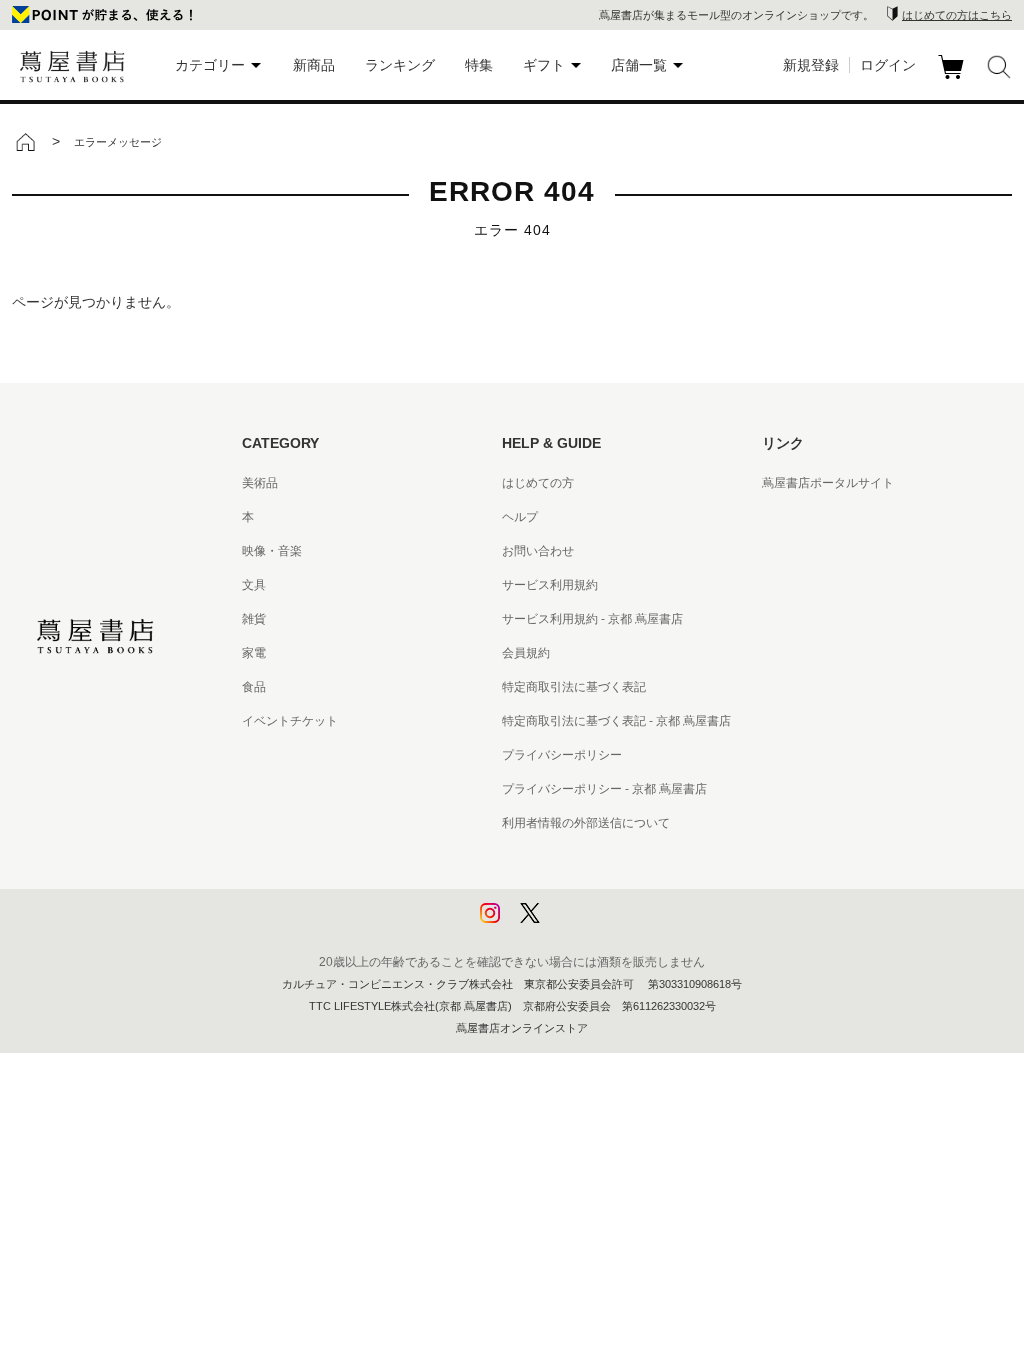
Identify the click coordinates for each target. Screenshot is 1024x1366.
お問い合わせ (538, 551)
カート (953, 79)
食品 (254, 687)
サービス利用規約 (550, 585)
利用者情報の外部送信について (586, 823)
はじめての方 (538, 483)
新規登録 (811, 65)
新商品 (314, 65)
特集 (479, 65)
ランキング (400, 65)
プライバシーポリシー (562, 755)
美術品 (260, 483)
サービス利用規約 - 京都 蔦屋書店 (592, 619)
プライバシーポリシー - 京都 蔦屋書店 (604, 789)
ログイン (888, 65)
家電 (254, 653)
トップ (25, 142)
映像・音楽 (272, 551)
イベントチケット (290, 721)
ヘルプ (520, 517)
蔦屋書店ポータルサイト (828, 483)
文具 (254, 585)
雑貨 (254, 619)
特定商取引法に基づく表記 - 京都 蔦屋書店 (616, 721)
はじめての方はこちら (957, 15)
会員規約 (526, 653)
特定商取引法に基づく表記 (574, 687)
